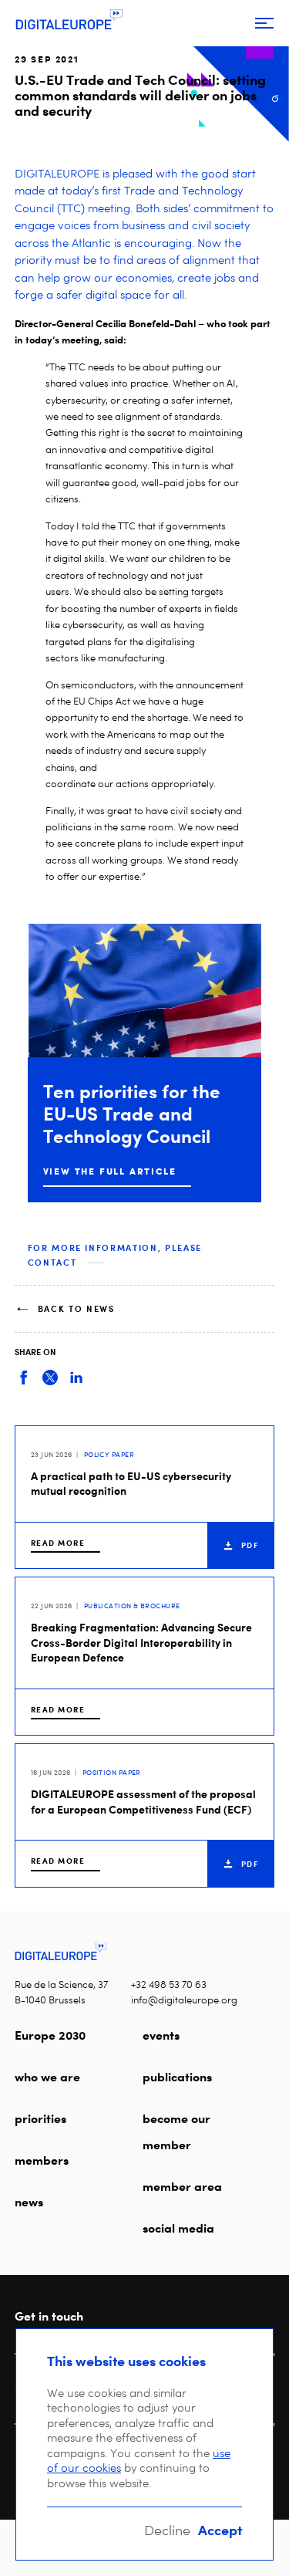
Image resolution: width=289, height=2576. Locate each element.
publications (177, 2077)
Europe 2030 (50, 2035)
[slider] (145, 1063)
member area (182, 2186)
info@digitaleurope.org (184, 2000)
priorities (40, 2118)
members (42, 2160)
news (29, 2202)
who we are (47, 2077)
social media (178, 2228)
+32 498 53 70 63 (169, 1984)
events (161, 2035)
